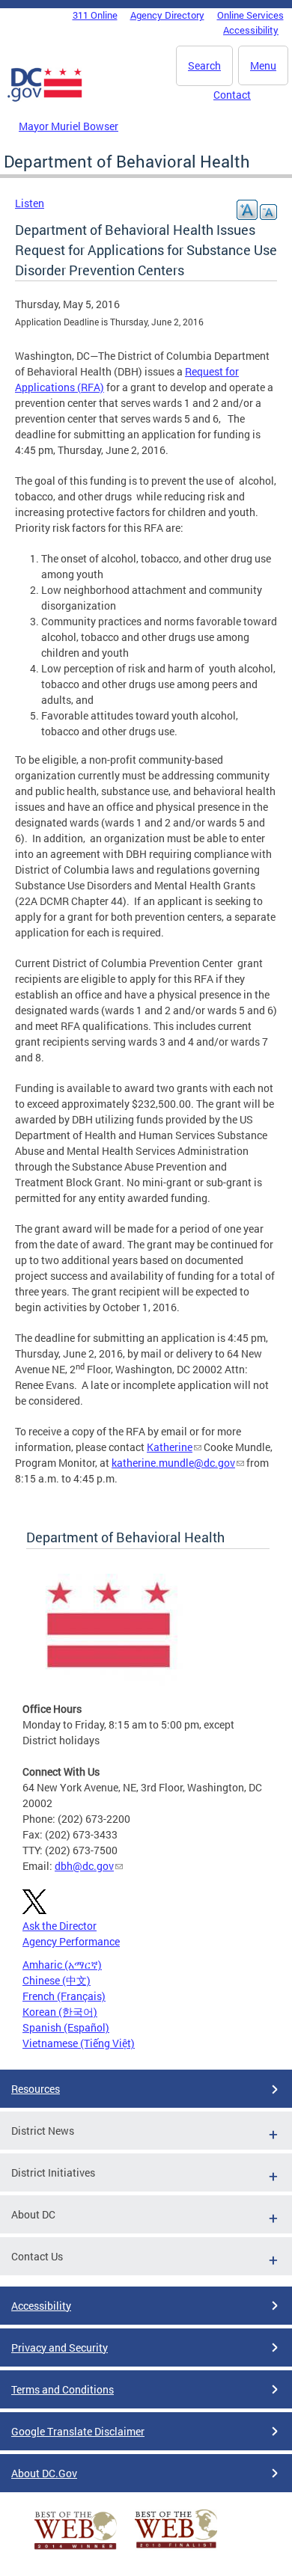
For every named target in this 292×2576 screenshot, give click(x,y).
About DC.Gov (44, 2473)
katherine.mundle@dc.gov (173, 1463)
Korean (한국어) (60, 2012)
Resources (36, 2089)
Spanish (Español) (66, 2027)
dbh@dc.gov (84, 1866)
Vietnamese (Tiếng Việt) (79, 2043)
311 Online (95, 15)
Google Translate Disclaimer (78, 2431)
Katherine (170, 1447)
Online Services (250, 15)
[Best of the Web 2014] (76, 2549)
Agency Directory (167, 15)
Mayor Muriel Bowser (69, 126)
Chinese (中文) (57, 1980)
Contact (232, 95)
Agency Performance (71, 1941)
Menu (263, 65)
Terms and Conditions (63, 2389)
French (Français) (64, 1996)
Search (204, 65)
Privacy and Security (60, 2347)
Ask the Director (60, 1926)
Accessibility (251, 30)
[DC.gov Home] (45, 99)
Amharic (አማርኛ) (62, 1965)
